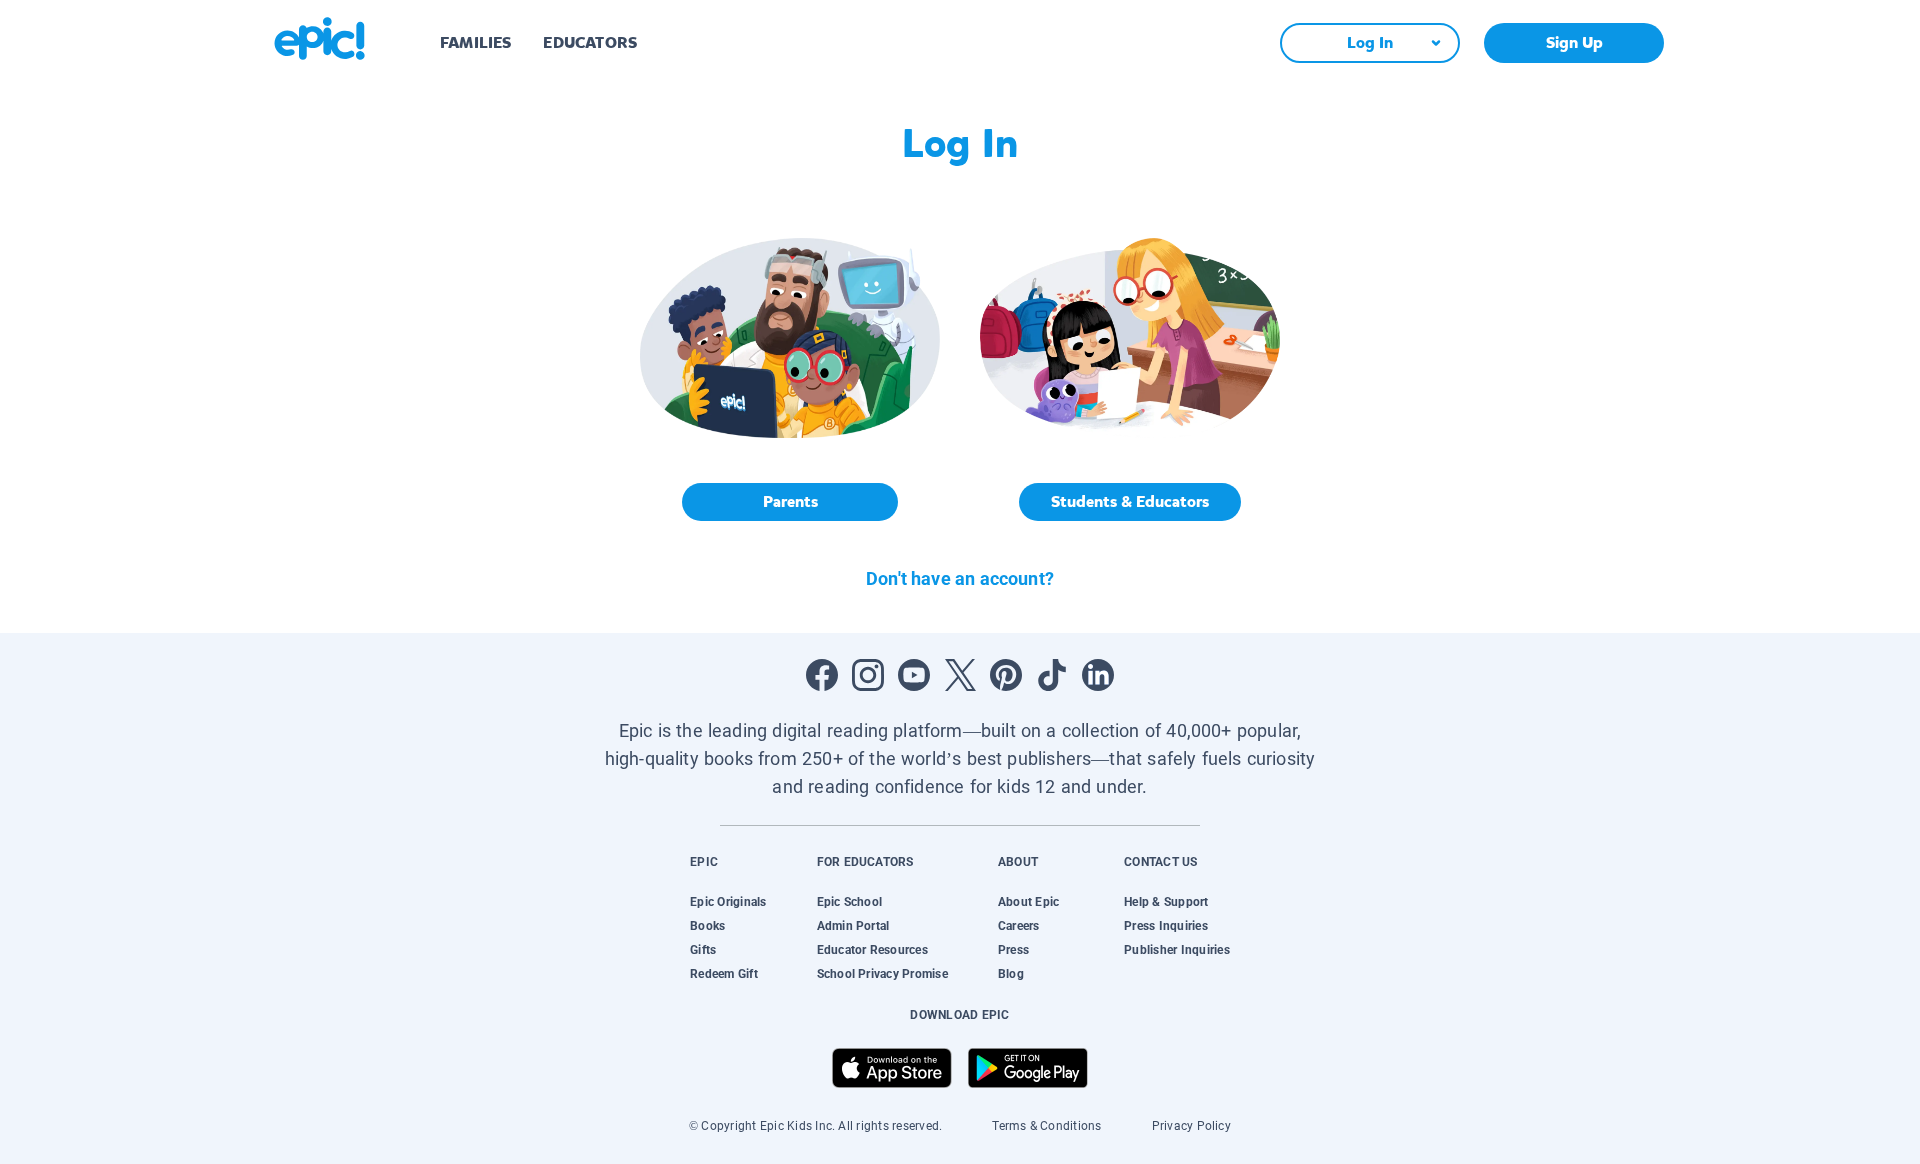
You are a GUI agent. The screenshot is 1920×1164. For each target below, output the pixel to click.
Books (707, 926)
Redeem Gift (724, 974)
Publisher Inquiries (1177, 950)
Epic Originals (728, 902)
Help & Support (1166, 902)
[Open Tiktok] (1052, 675)
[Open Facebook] (822, 675)
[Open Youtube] (914, 675)
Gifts (703, 950)
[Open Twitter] (960, 675)
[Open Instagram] (868, 675)
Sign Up (1574, 42)
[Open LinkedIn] (1098, 675)
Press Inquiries (1166, 926)
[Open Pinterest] (1006, 675)
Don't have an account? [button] (960, 578)
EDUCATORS (590, 42)
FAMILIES (475, 42)
